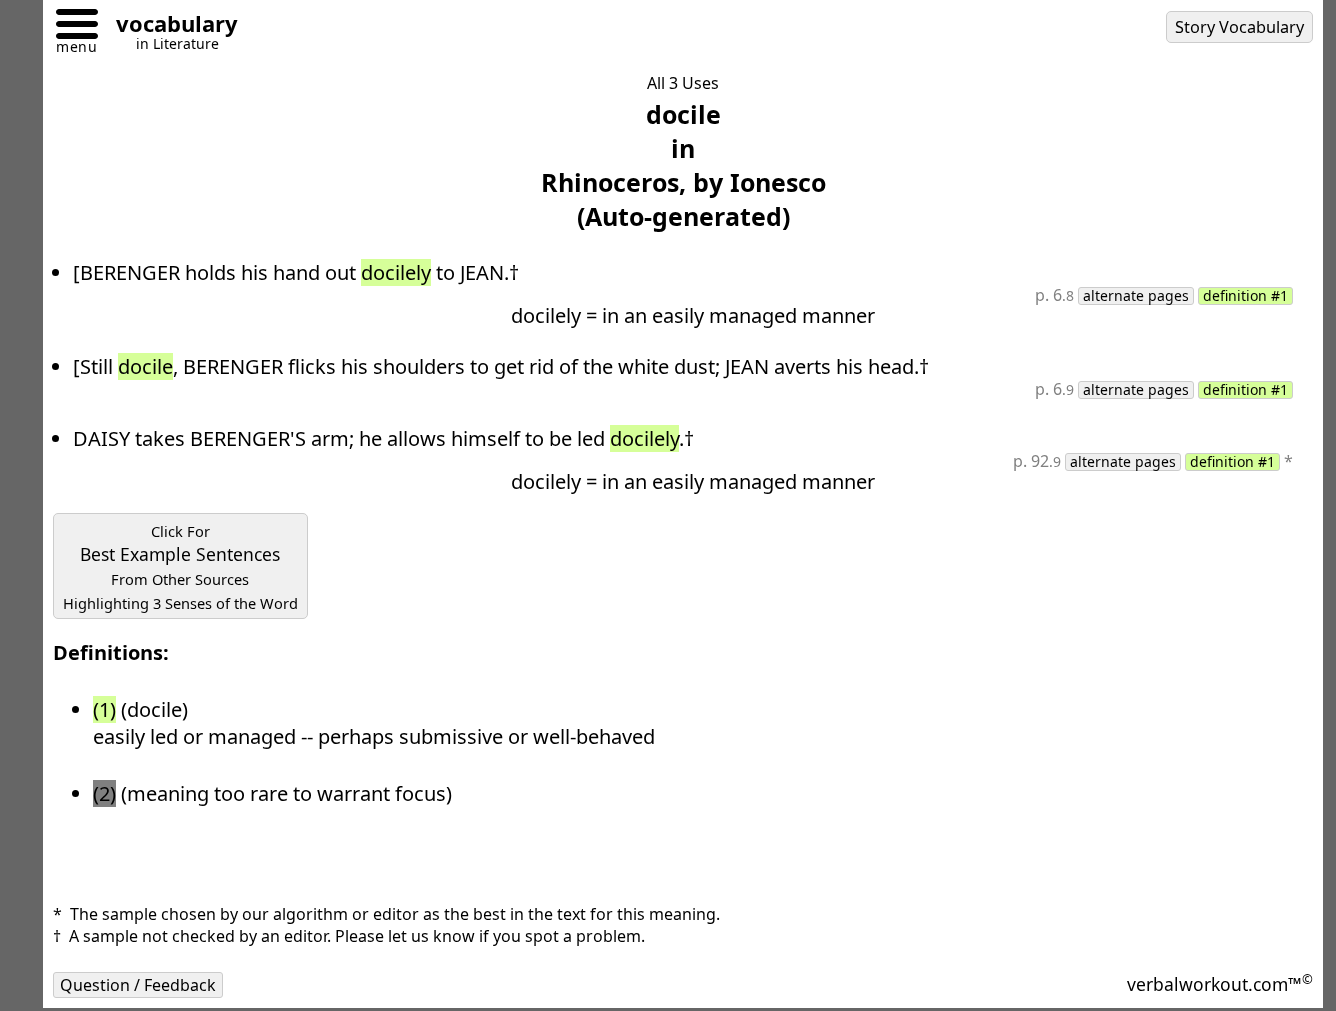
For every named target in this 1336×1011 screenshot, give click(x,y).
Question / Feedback (138, 985)
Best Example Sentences (180, 567)
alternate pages (1136, 296)
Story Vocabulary (1239, 27)
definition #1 (1245, 296)
